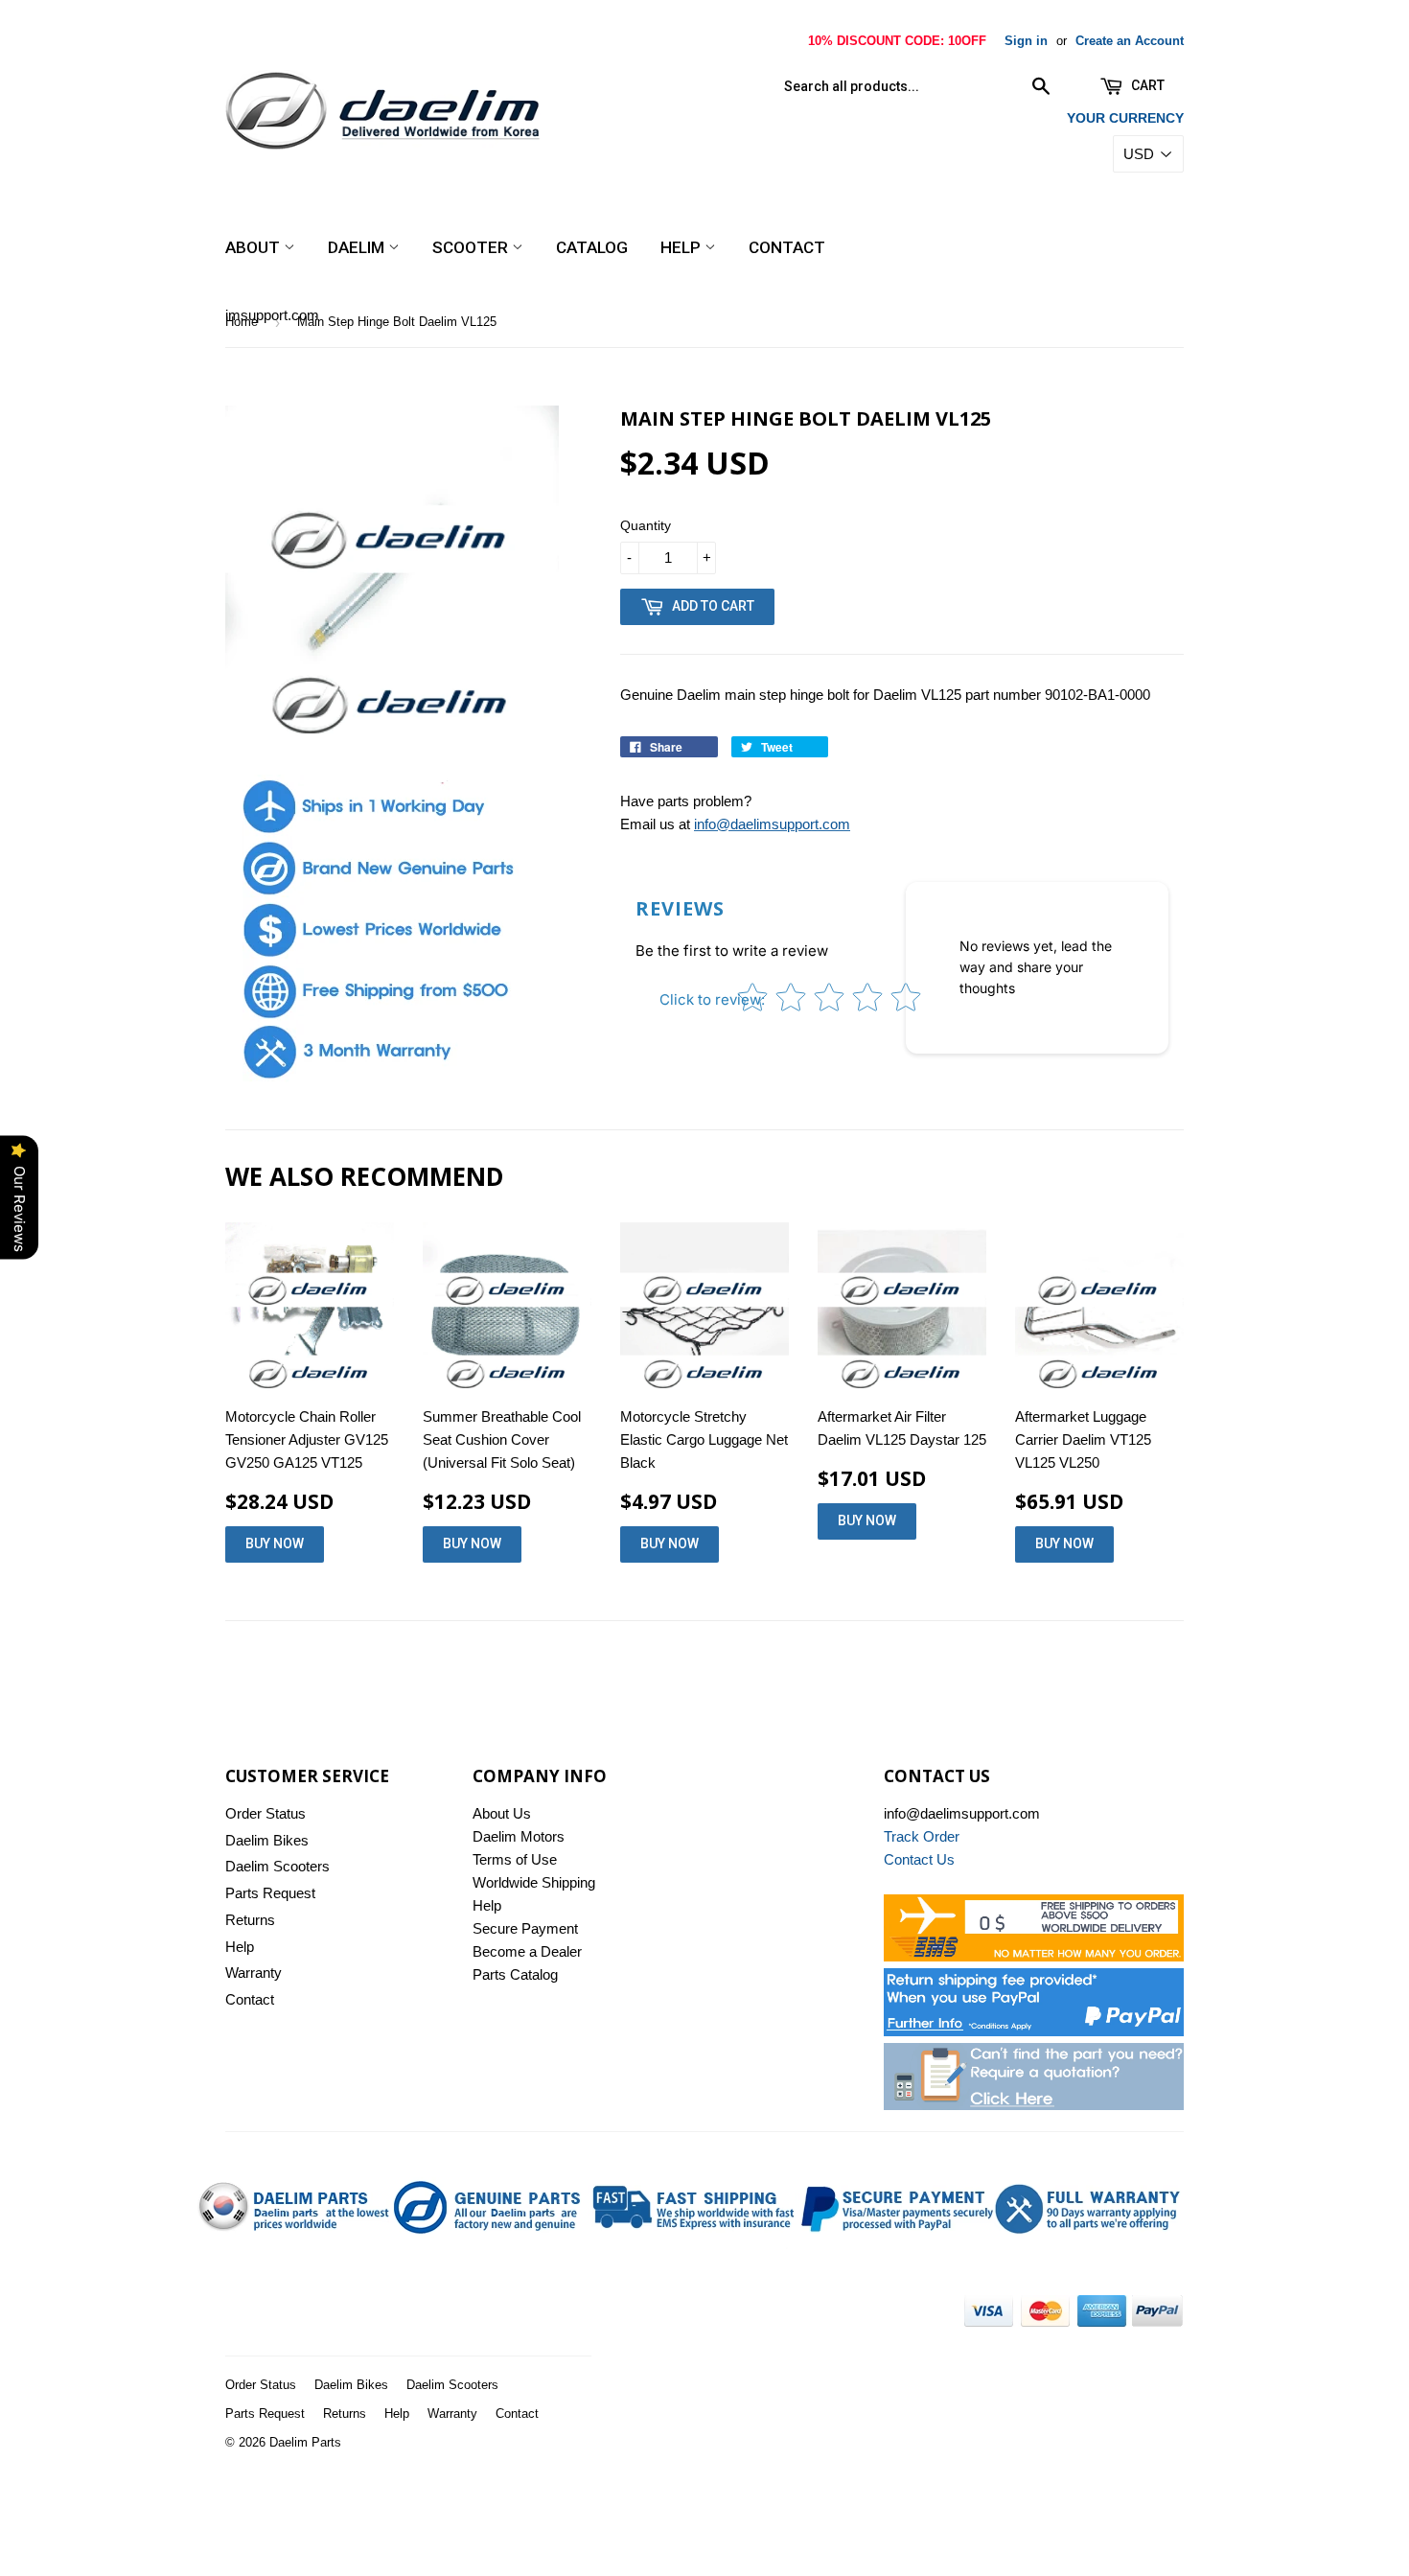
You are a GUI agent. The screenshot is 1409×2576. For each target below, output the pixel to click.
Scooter (472, 247)
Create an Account (1130, 41)
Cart (1146, 85)
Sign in (1026, 41)
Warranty (254, 1973)
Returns (250, 1920)
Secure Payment (525, 1928)
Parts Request (270, 1893)
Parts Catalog (515, 1974)
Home (242, 322)
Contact (787, 247)
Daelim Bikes (267, 1840)
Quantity (646, 525)
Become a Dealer (527, 1951)
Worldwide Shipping (534, 1882)
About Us (502, 1813)
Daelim (358, 247)
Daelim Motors (519, 1836)
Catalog (592, 247)
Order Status (266, 1813)
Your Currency (1125, 118)
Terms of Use (515, 1859)
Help (682, 247)
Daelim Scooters (277, 1866)
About (254, 247)
